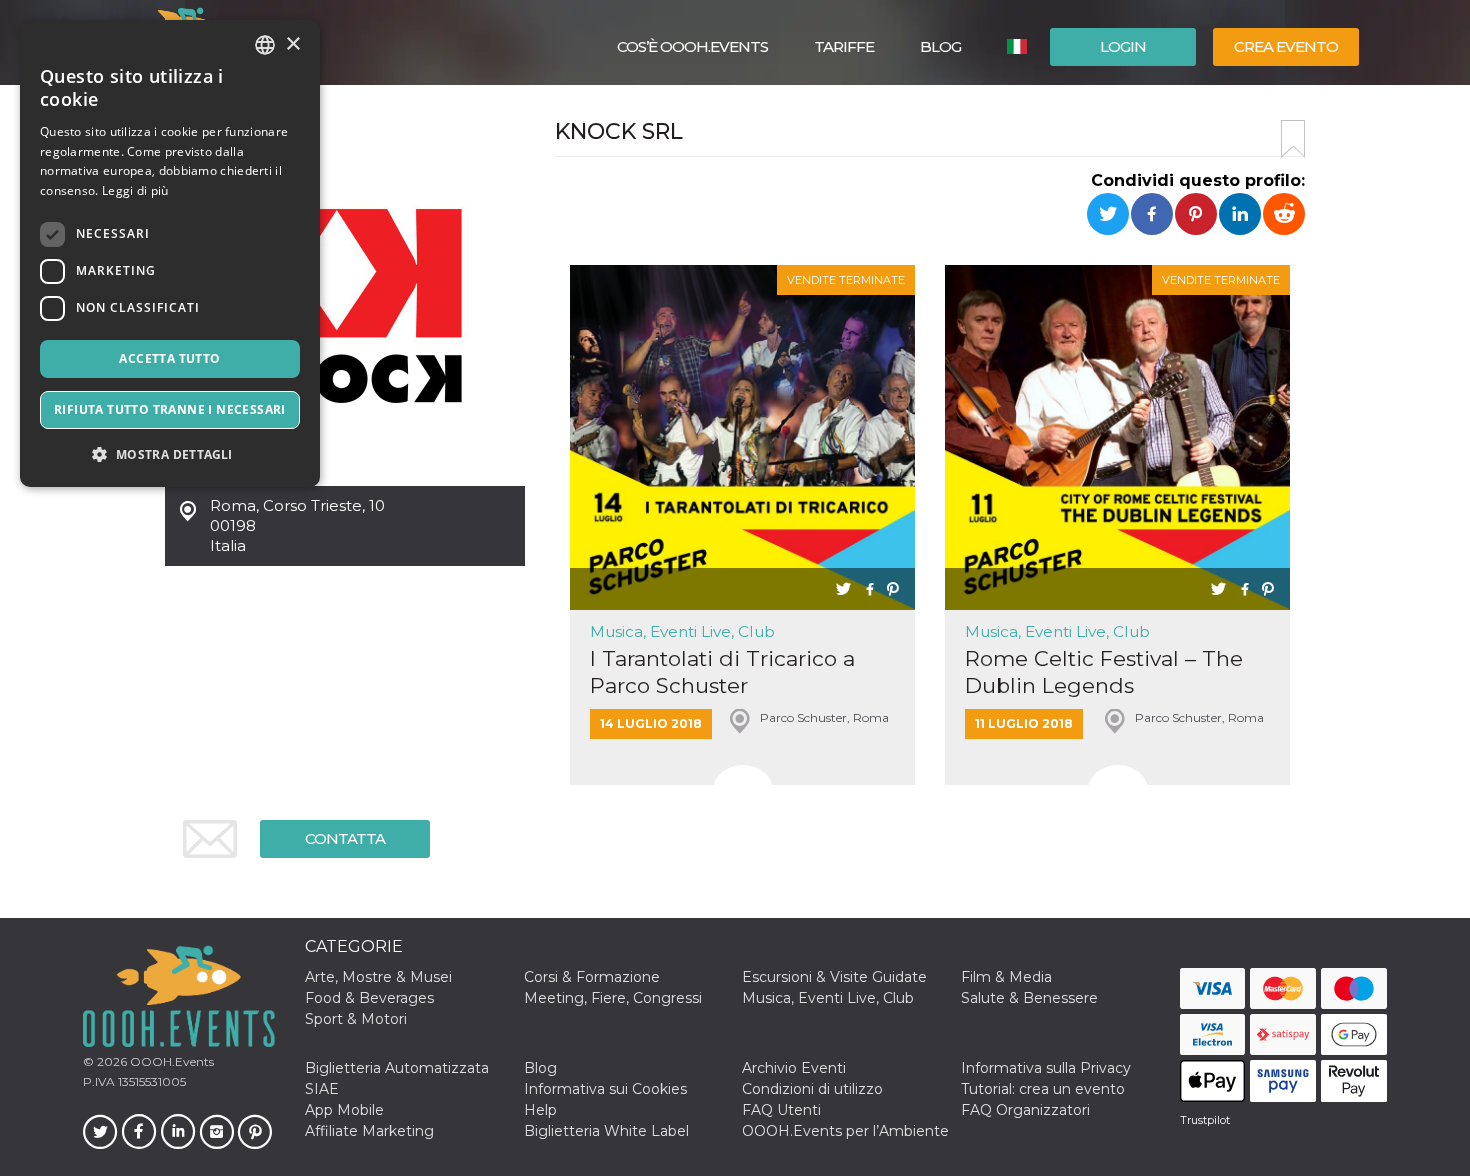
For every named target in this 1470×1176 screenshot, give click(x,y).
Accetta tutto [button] (169, 358)
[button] (170, 454)
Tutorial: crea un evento (1043, 1089)
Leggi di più (135, 190)
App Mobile (344, 1110)
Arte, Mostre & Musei (378, 977)
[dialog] (170, 253)
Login (1123, 46)
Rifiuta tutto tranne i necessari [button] (170, 409)
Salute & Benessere (1029, 998)
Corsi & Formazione (592, 977)
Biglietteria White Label (606, 1131)
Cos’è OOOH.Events (692, 46)
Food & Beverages (369, 998)
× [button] (292, 44)
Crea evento (1286, 46)
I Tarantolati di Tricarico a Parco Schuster (722, 672)
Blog (940, 46)
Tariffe (844, 46)
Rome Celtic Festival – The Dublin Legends (1104, 672)
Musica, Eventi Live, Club (682, 631)
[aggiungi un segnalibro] (1293, 139)
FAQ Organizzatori (1025, 1110)
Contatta (345, 838)
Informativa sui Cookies (605, 1089)
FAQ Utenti (781, 1110)
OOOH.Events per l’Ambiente (845, 1131)
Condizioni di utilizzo (812, 1089)
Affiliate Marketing (369, 1131)
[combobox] (265, 45)
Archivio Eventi (794, 1068)
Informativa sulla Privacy (1046, 1068)
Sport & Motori (356, 1019)
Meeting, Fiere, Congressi (613, 998)
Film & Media (1006, 977)
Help (540, 1110)
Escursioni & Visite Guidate (834, 977)
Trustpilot (1205, 1120)
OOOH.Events (170, 1061)
